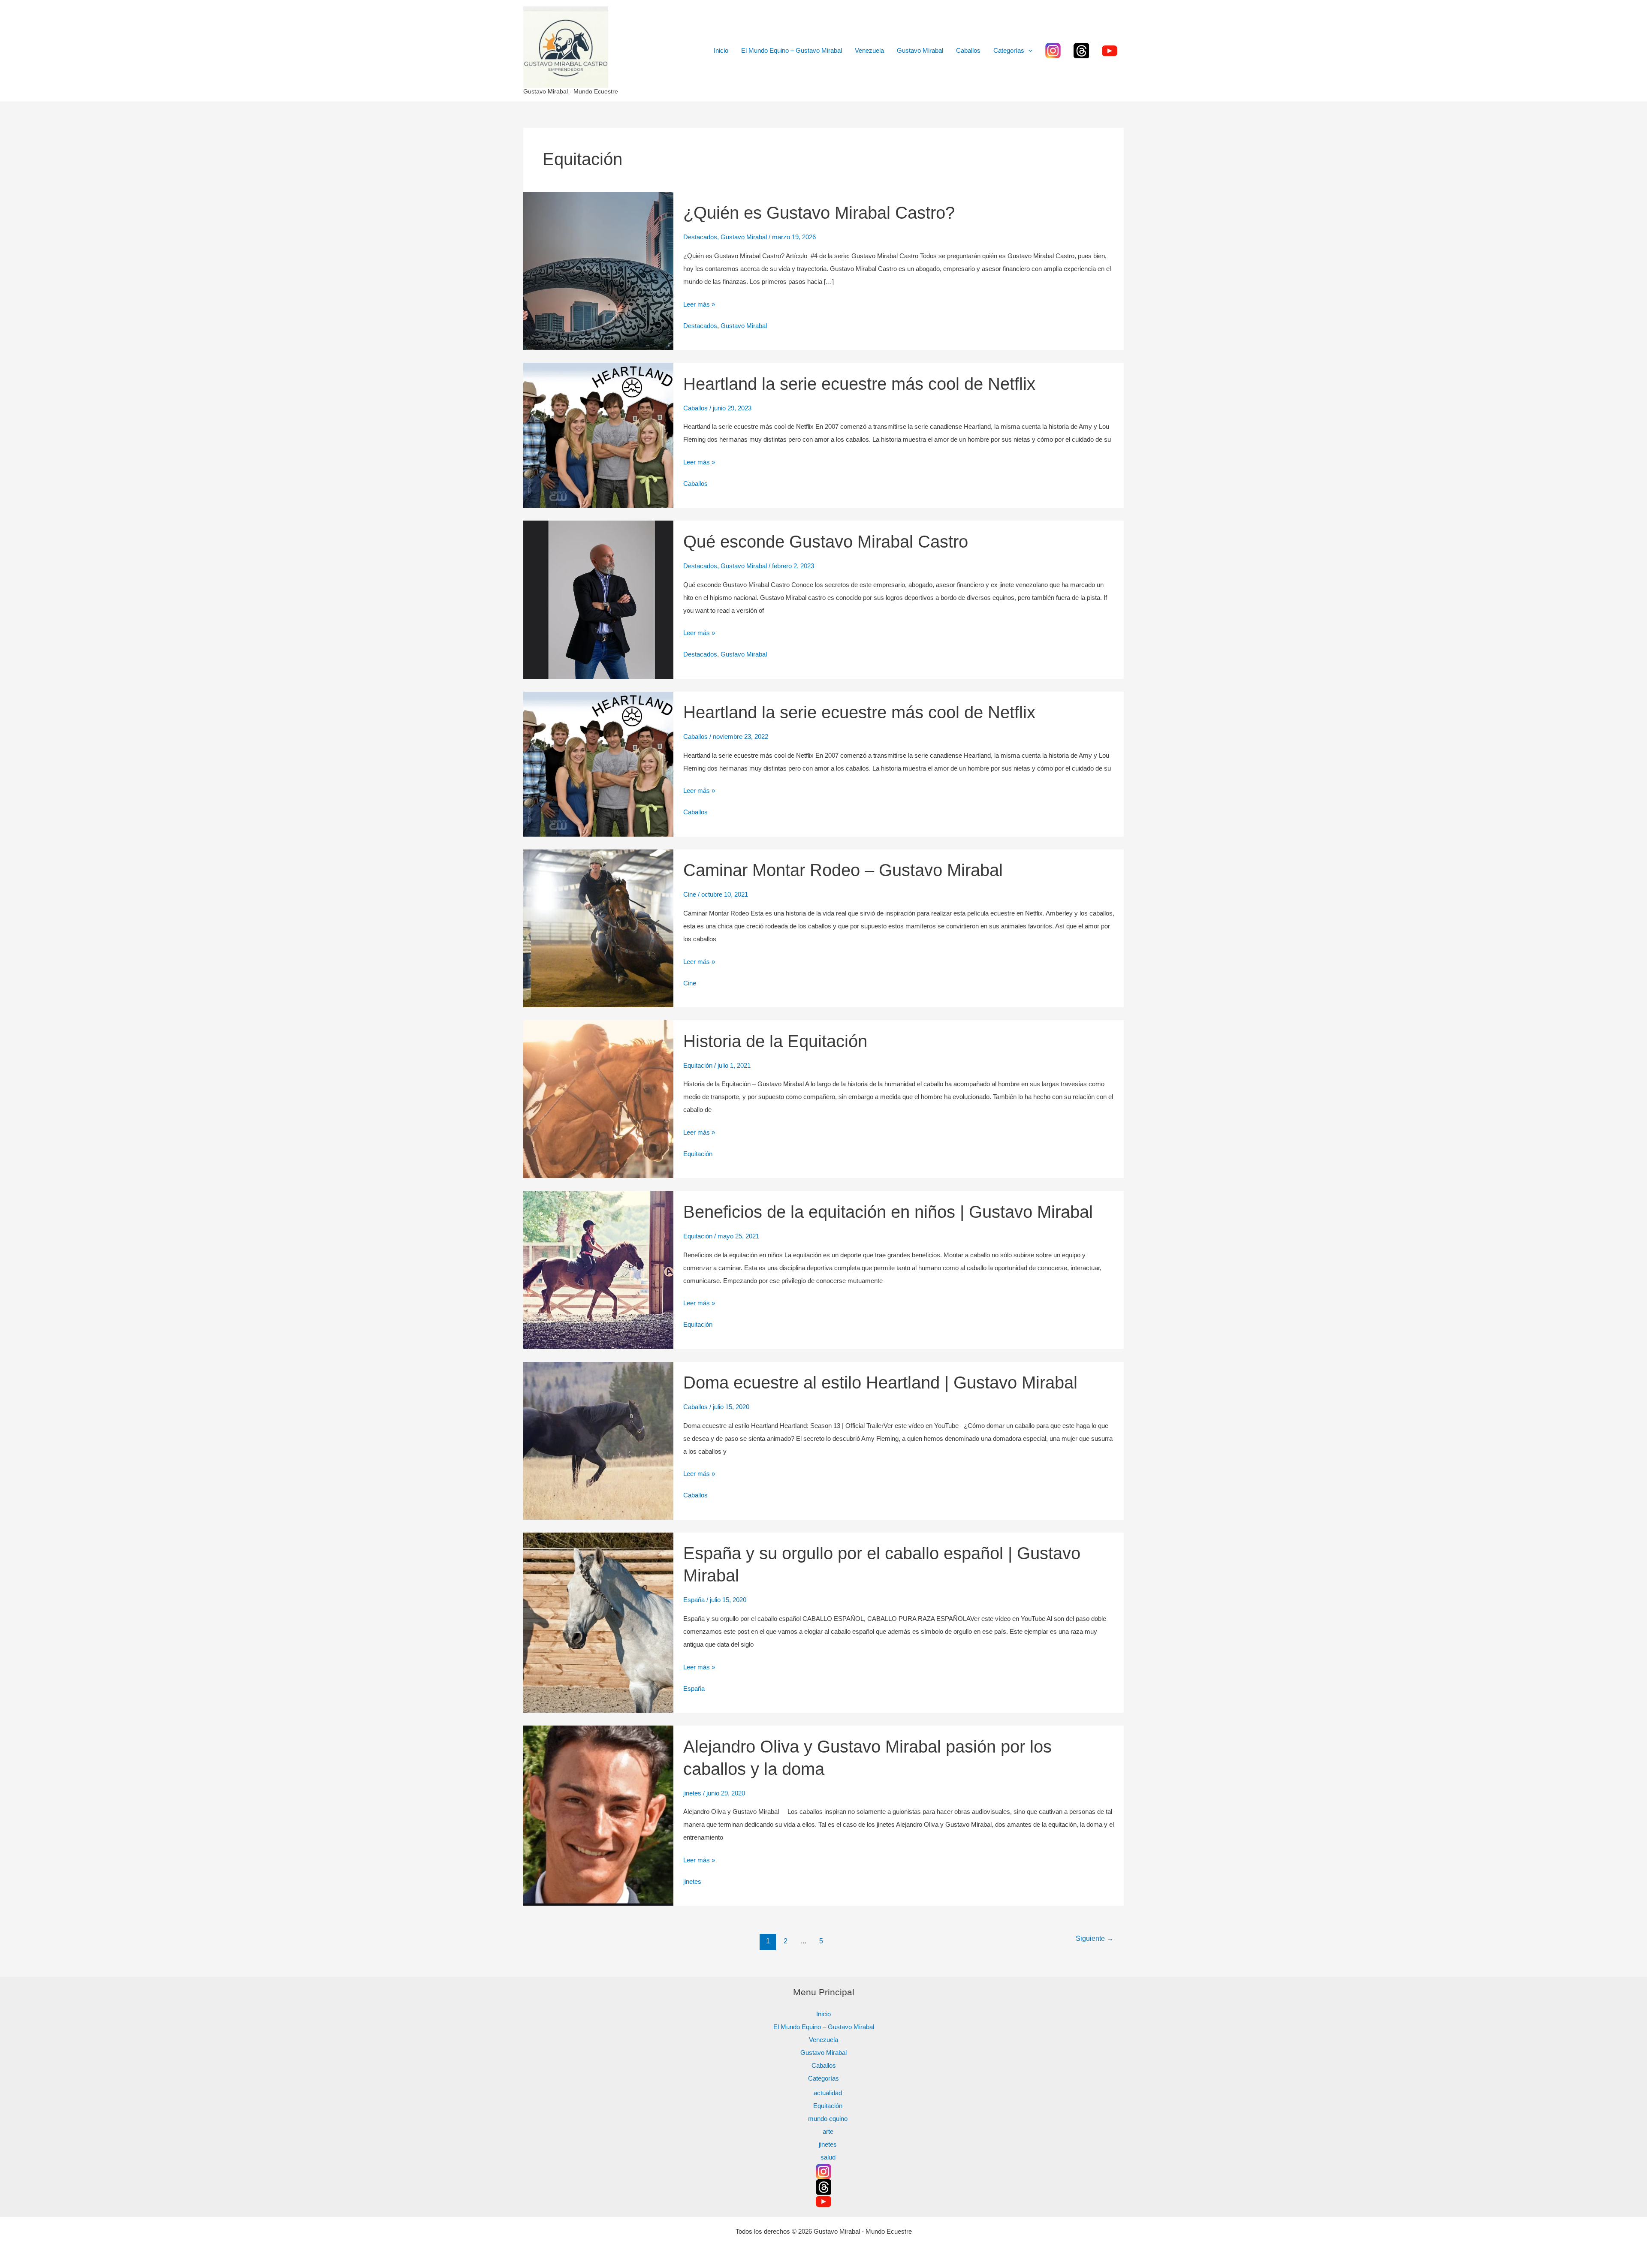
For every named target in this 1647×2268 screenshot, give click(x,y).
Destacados (700, 237)
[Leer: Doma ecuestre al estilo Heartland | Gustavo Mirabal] (598, 1440)
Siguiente (1095, 1938)
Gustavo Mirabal (920, 50)
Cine (690, 894)
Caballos (968, 50)
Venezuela (869, 50)
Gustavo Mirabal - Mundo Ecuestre (571, 91)
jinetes (692, 1793)
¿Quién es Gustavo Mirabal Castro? (819, 213)
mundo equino (828, 2119)
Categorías (1009, 50)
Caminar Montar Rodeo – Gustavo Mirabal (843, 870)
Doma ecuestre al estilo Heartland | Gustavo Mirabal (880, 1382)
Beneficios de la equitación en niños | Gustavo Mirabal (888, 1212)
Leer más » (699, 303)
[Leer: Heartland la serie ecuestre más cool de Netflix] (598, 435)
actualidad (828, 2093)
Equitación (698, 1065)
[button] (1028, 51)
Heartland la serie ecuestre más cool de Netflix (859, 384)
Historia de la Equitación (775, 1041)
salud (828, 2157)
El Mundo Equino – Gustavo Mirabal (792, 50)
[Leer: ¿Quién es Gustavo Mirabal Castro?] (598, 270)
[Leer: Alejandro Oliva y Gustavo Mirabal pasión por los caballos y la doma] (598, 1815)
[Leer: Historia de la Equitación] (598, 1098)
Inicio (721, 50)
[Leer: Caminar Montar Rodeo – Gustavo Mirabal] (598, 928)
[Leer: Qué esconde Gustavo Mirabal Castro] (598, 599)
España (694, 1600)
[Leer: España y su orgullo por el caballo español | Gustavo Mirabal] (598, 1622)
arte (828, 2131)
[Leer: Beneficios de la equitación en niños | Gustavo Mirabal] (598, 1269)
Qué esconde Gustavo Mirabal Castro (826, 542)
